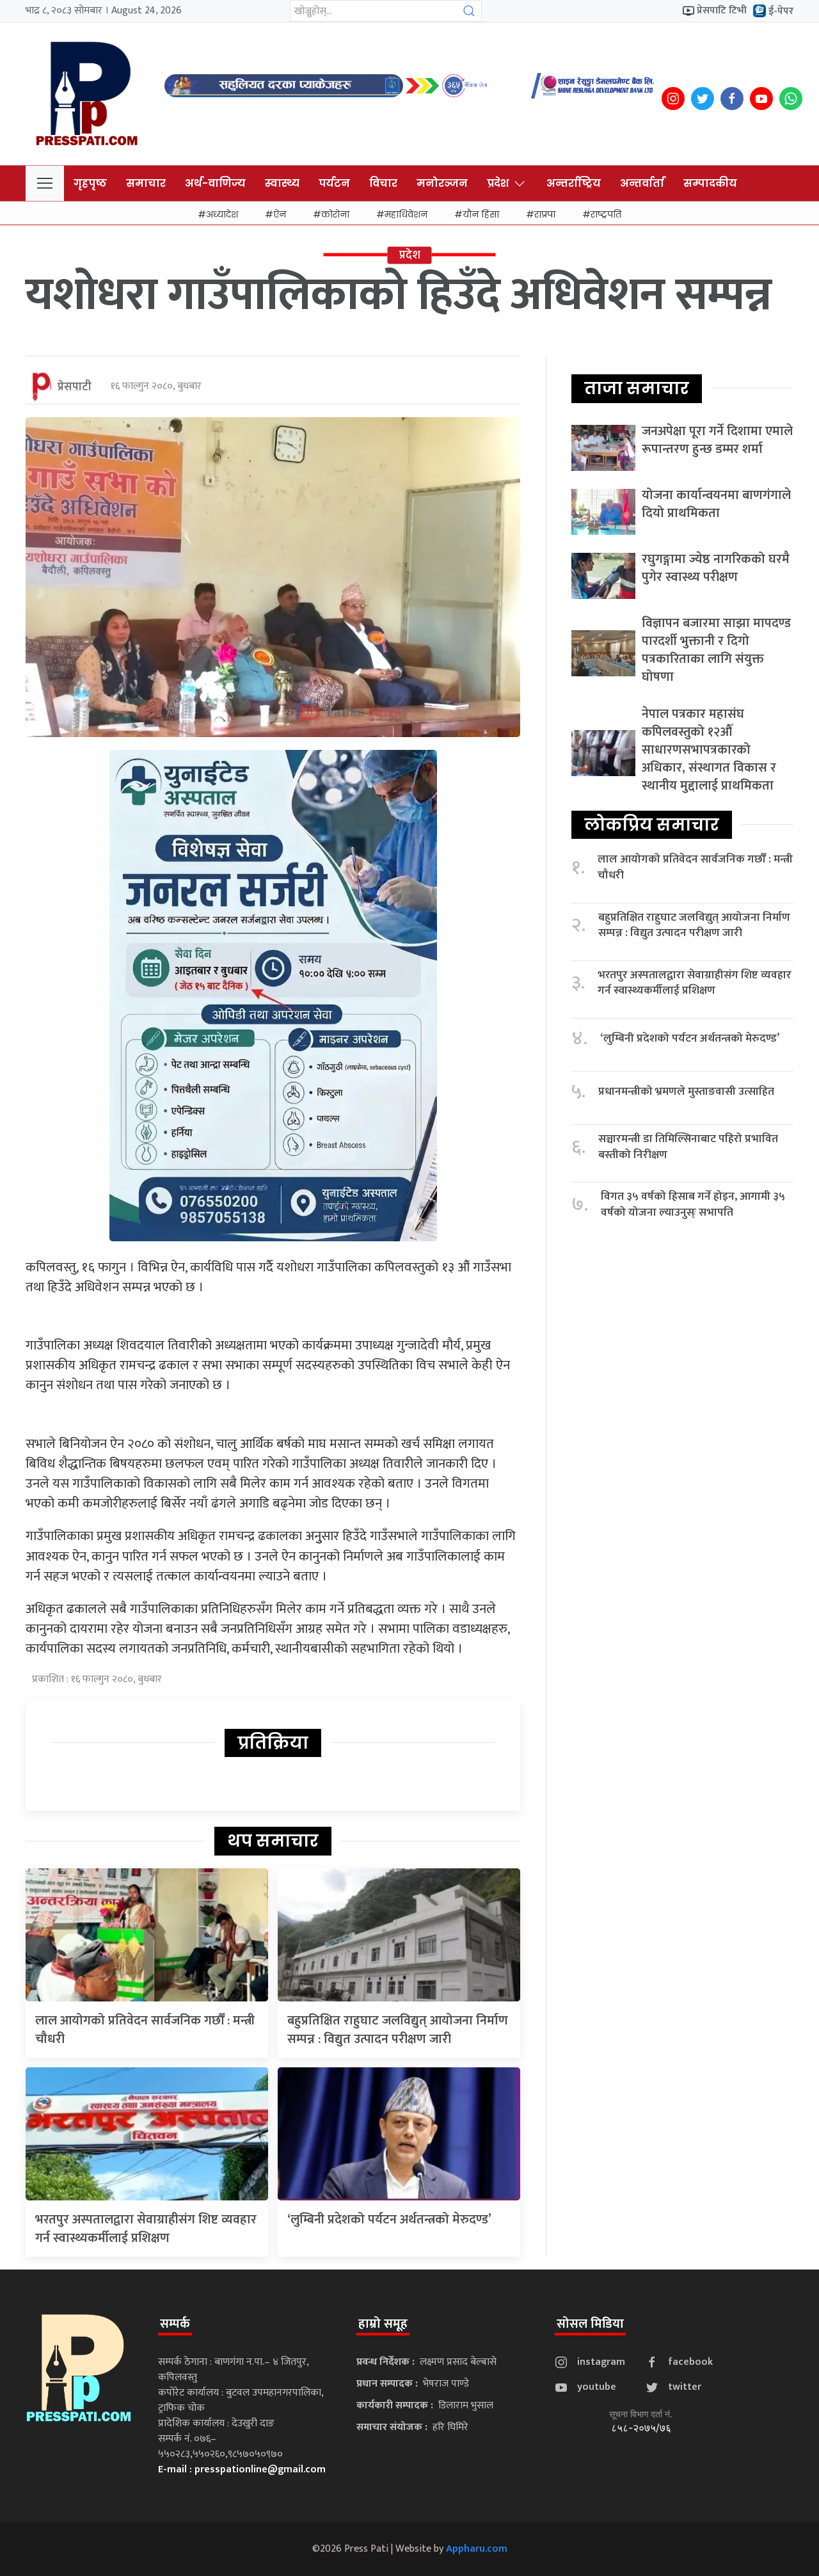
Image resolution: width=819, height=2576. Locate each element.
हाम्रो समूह (383, 2324)
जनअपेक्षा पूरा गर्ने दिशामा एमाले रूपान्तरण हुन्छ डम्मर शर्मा (717, 440)
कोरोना (335, 214)
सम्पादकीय (710, 183)
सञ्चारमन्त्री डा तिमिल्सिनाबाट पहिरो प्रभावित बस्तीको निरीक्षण (688, 1147)
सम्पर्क (175, 2324)
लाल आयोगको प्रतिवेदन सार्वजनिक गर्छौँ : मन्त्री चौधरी (145, 2030)
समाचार (146, 183)
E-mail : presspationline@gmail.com (242, 2469)
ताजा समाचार (637, 388)
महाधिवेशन (406, 214)
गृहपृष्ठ (90, 183)
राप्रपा (545, 214)
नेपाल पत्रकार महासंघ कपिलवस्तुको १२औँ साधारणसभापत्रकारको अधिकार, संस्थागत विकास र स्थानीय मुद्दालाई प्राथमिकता (709, 750)
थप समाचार (273, 1841)
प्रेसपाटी (75, 387)
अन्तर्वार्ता (642, 183)
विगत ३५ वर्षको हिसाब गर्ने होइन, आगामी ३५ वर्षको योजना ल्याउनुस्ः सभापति (693, 1205)
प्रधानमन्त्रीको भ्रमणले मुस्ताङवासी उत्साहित (686, 1092)
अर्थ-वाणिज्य (215, 183)
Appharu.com (477, 2549)
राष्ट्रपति (606, 214)
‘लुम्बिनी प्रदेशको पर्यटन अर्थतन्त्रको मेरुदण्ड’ (389, 2220)
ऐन (280, 214)
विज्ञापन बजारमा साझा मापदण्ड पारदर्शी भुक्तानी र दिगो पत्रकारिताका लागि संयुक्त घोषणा (716, 650)
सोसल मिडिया (590, 2324)
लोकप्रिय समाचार (652, 825)
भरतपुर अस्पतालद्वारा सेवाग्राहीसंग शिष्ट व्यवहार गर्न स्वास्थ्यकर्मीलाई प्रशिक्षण (146, 2229)
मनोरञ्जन (442, 183)
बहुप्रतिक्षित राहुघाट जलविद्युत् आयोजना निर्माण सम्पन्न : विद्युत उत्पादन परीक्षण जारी (398, 2030)
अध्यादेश (222, 214)
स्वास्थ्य (282, 183)
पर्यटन (334, 183)
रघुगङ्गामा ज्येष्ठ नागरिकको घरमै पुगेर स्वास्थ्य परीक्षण (716, 568)
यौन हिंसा (481, 214)
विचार (383, 183)
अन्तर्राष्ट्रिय (574, 183)
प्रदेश (498, 183)
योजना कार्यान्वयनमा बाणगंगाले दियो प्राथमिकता (716, 504)
